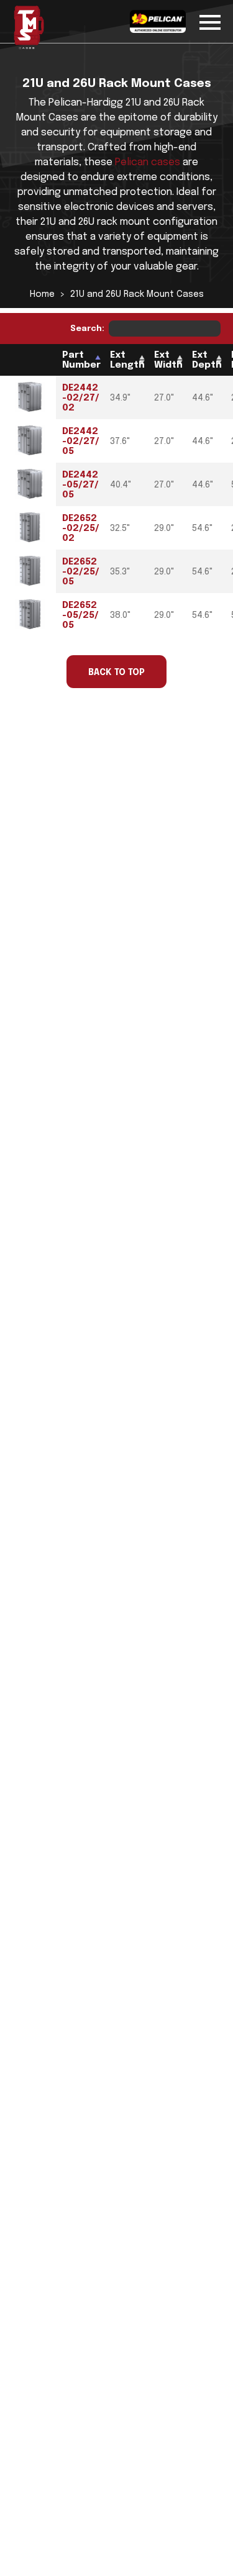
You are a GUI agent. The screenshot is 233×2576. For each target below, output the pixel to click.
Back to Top (116, 673)
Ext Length (127, 360)
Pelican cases (148, 162)
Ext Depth (207, 360)
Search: (87, 329)
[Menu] (210, 20)
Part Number (81, 360)
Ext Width (168, 360)
